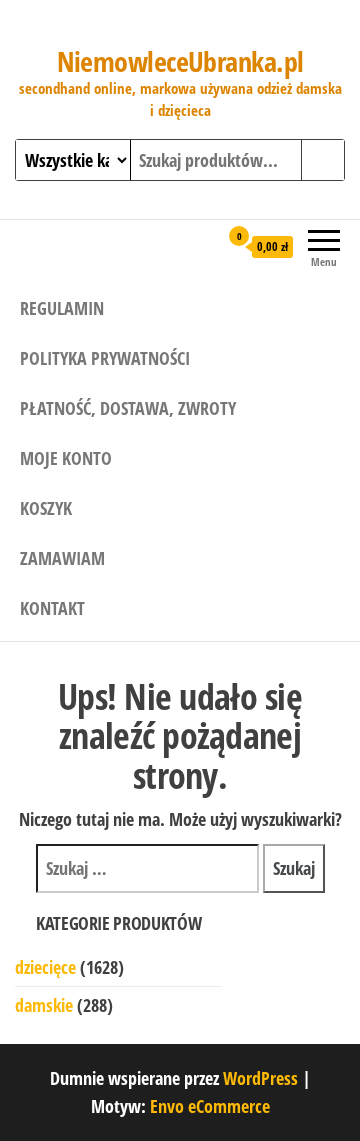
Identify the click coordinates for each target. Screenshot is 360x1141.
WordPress (260, 1078)
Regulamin (62, 308)
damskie (44, 1005)
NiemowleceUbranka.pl (180, 61)
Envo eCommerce (210, 1106)
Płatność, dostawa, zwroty (128, 408)
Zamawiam (62, 558)
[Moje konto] (202, 246)
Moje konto (66, 458)
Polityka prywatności (105, 358)
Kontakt (52, 608)
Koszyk (46, 508)
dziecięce (45, 967)
